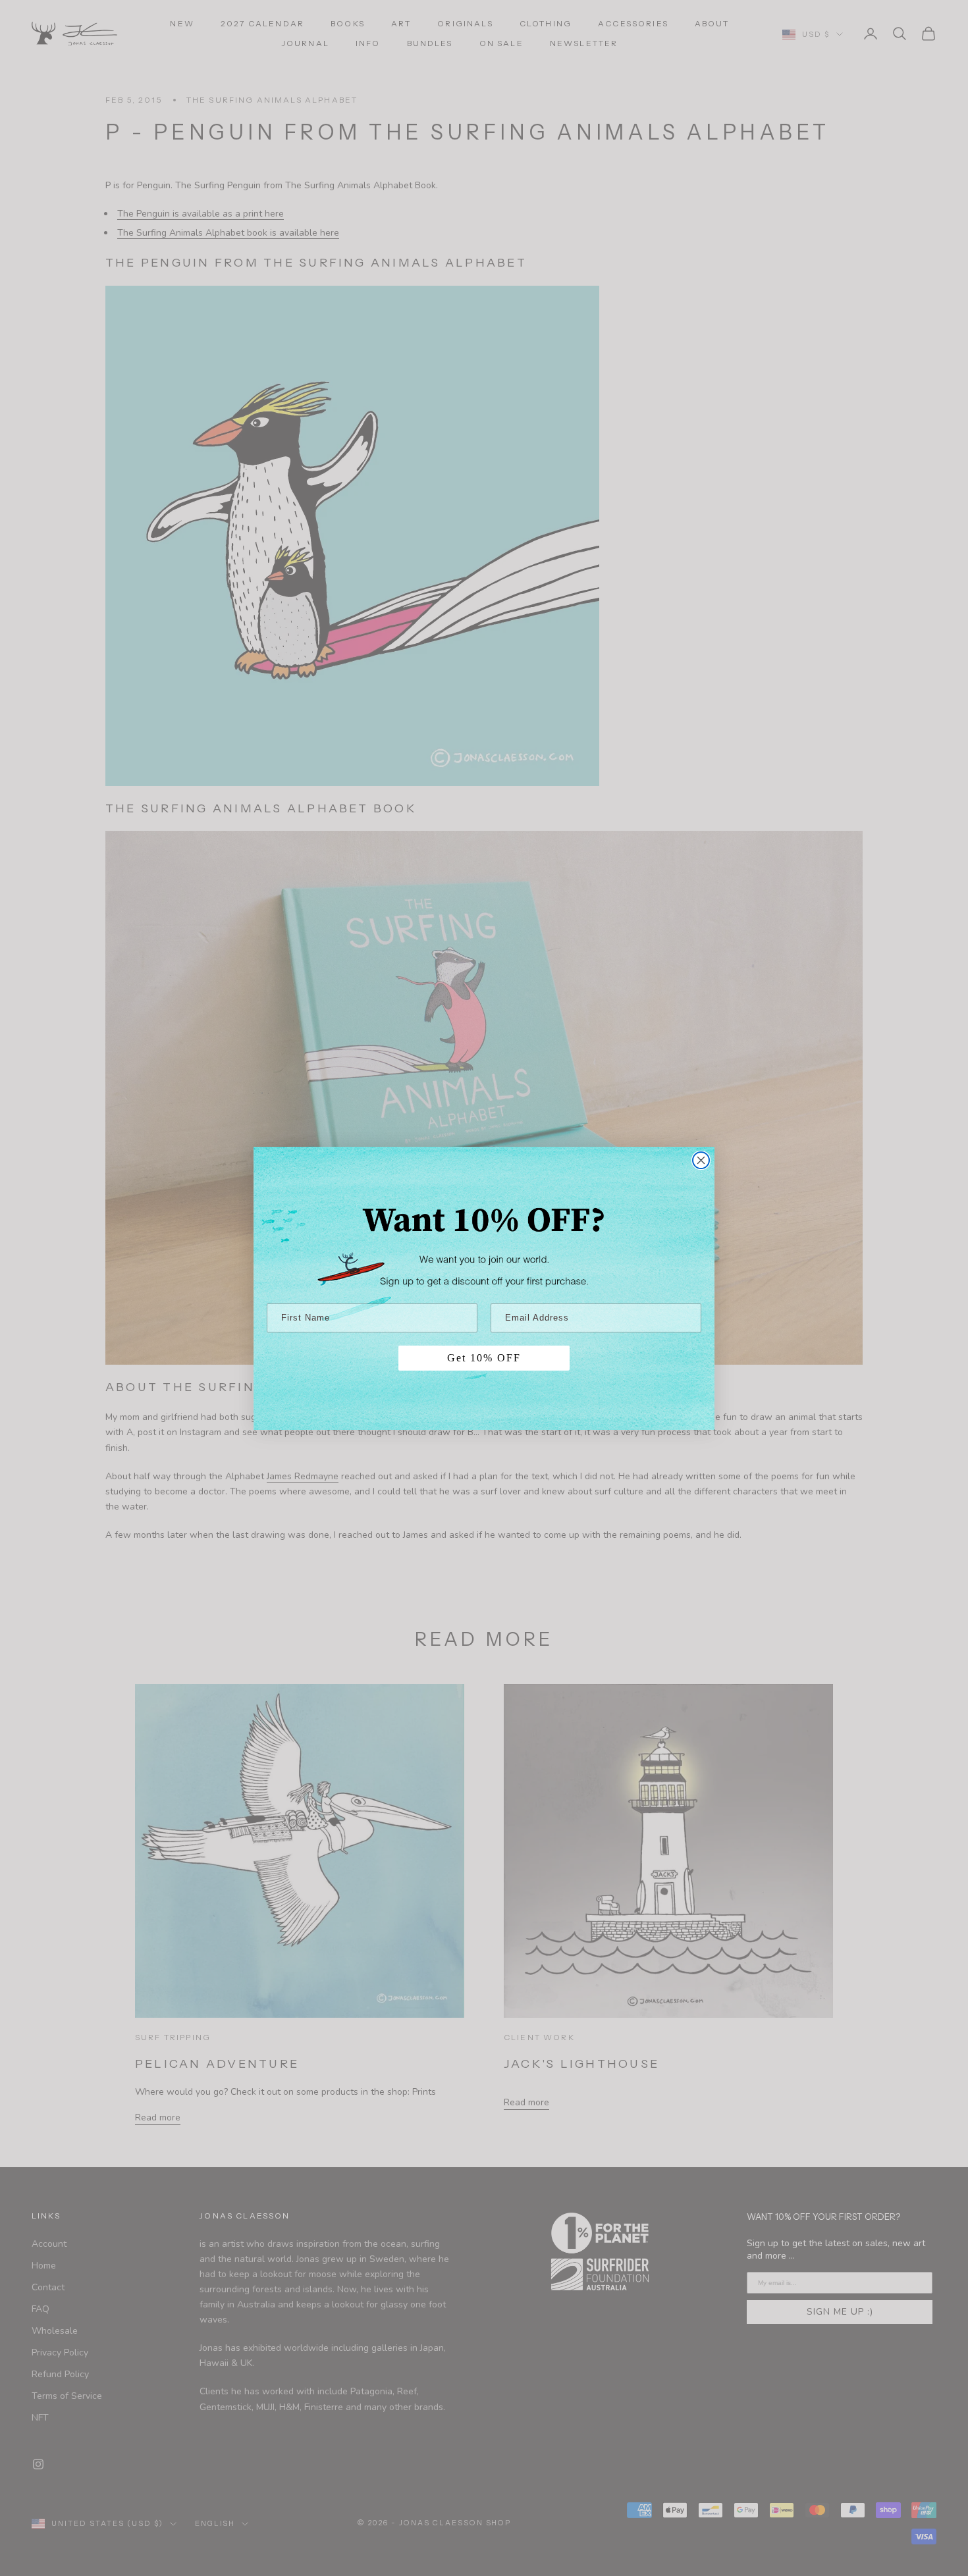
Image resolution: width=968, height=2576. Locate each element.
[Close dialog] (701, 1160)
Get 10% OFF (484, 1358)
